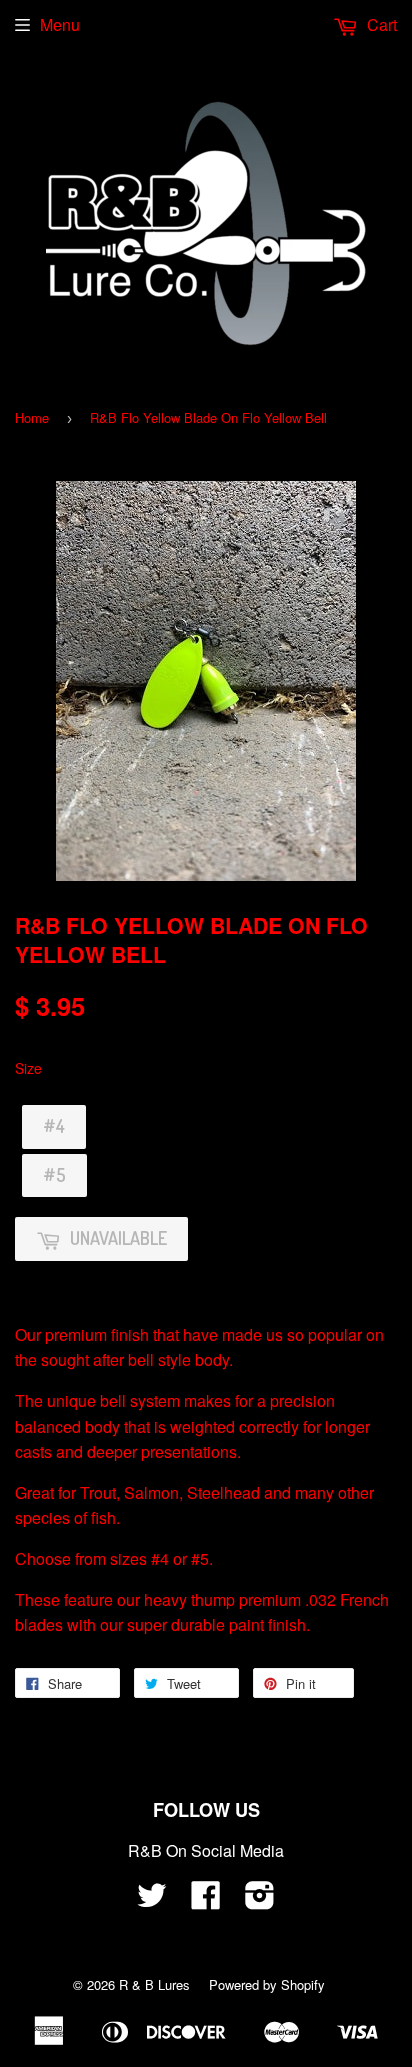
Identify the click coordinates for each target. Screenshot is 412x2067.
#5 (54, 1175)
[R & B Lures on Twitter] (152, 1900)
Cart (380, 24)
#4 (54, 1126)
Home (32, 417)
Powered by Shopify (267, 1984)
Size (28, 1068)
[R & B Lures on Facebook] (206, 1900)
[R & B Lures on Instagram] (260, 1900)
